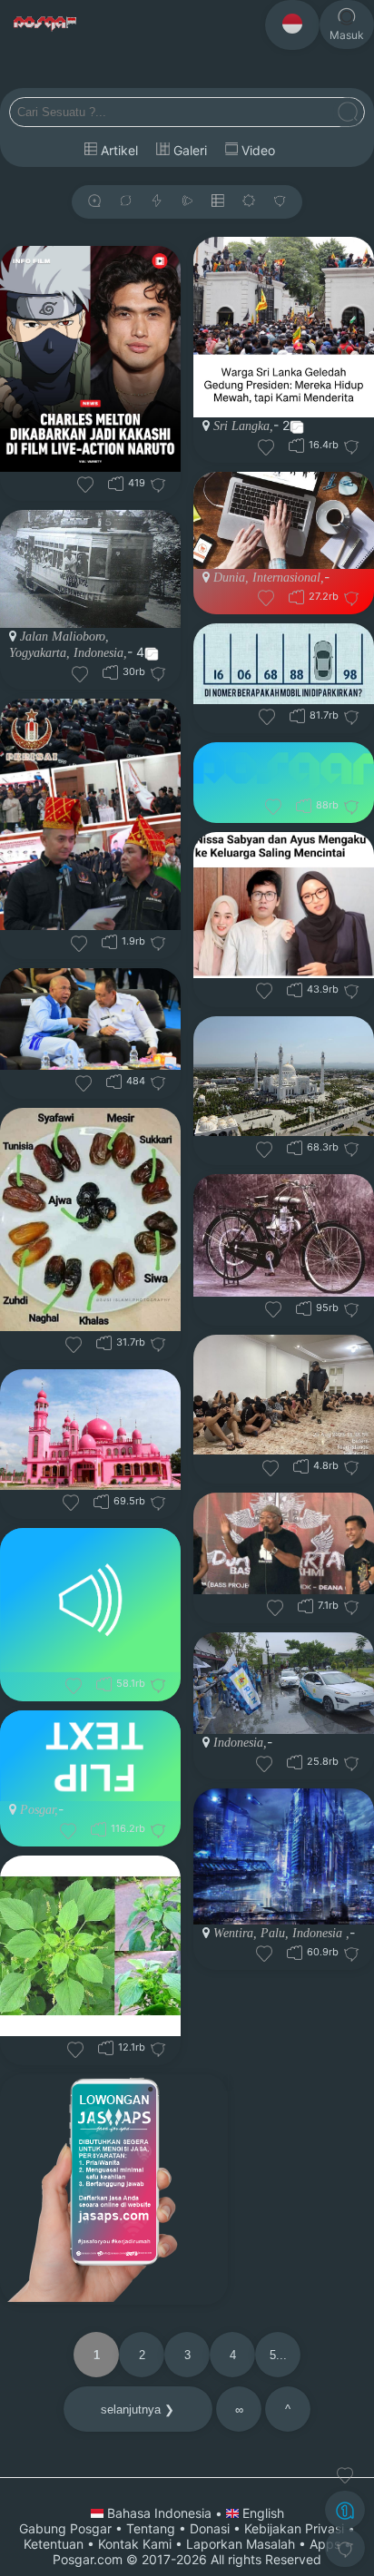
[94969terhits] (304, 1308)
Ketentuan (54, 2544)
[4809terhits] (301, 1466)
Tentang (151, 2528)
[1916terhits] (109, 941)
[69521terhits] (101, 1501)
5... (278, 2355)
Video (256, 150)
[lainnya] (280, 202)
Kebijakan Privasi (294, 2528)
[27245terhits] (296, 597)
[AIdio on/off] (187, 202)
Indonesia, (98, 653)
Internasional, (286, 578)
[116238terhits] (98, 1829)
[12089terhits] (106, 2047)
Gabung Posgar (65, 2528)
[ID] (292, 25)
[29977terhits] (110, 672)
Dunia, (231, 578)
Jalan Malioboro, (64, 637)
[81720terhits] (297, 715)
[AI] (345, 2510)
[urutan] (157, 202)
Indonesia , (319, 1933)
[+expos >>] (94, 202)
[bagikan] (125, 202)
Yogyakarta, (39, 653)
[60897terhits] (295, 1952)
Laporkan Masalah (241, 2544)
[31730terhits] (104, 1342)
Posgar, (39, 1810)
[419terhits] (116, 483)
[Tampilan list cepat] (218, 202)
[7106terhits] (305, 1606)
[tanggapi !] (345, 2475)
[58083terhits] (104, 1684)
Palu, (273, 1933)
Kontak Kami (135, 2544)
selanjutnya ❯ (138, 2409)
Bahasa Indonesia (159, 2513)
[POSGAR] (46, 24)
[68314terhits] (295, 1147)
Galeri (188, 150)
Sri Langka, (243, 426)
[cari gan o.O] (348, 113)
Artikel (118, 150)
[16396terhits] (296, 445)
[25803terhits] (295, 1762)
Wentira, (235, 1933)
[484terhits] (114, 1081)
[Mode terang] (249, 202)
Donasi (210, 2528)
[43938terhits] (295, 989)
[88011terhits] (304, 805)
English (261, 2513)
